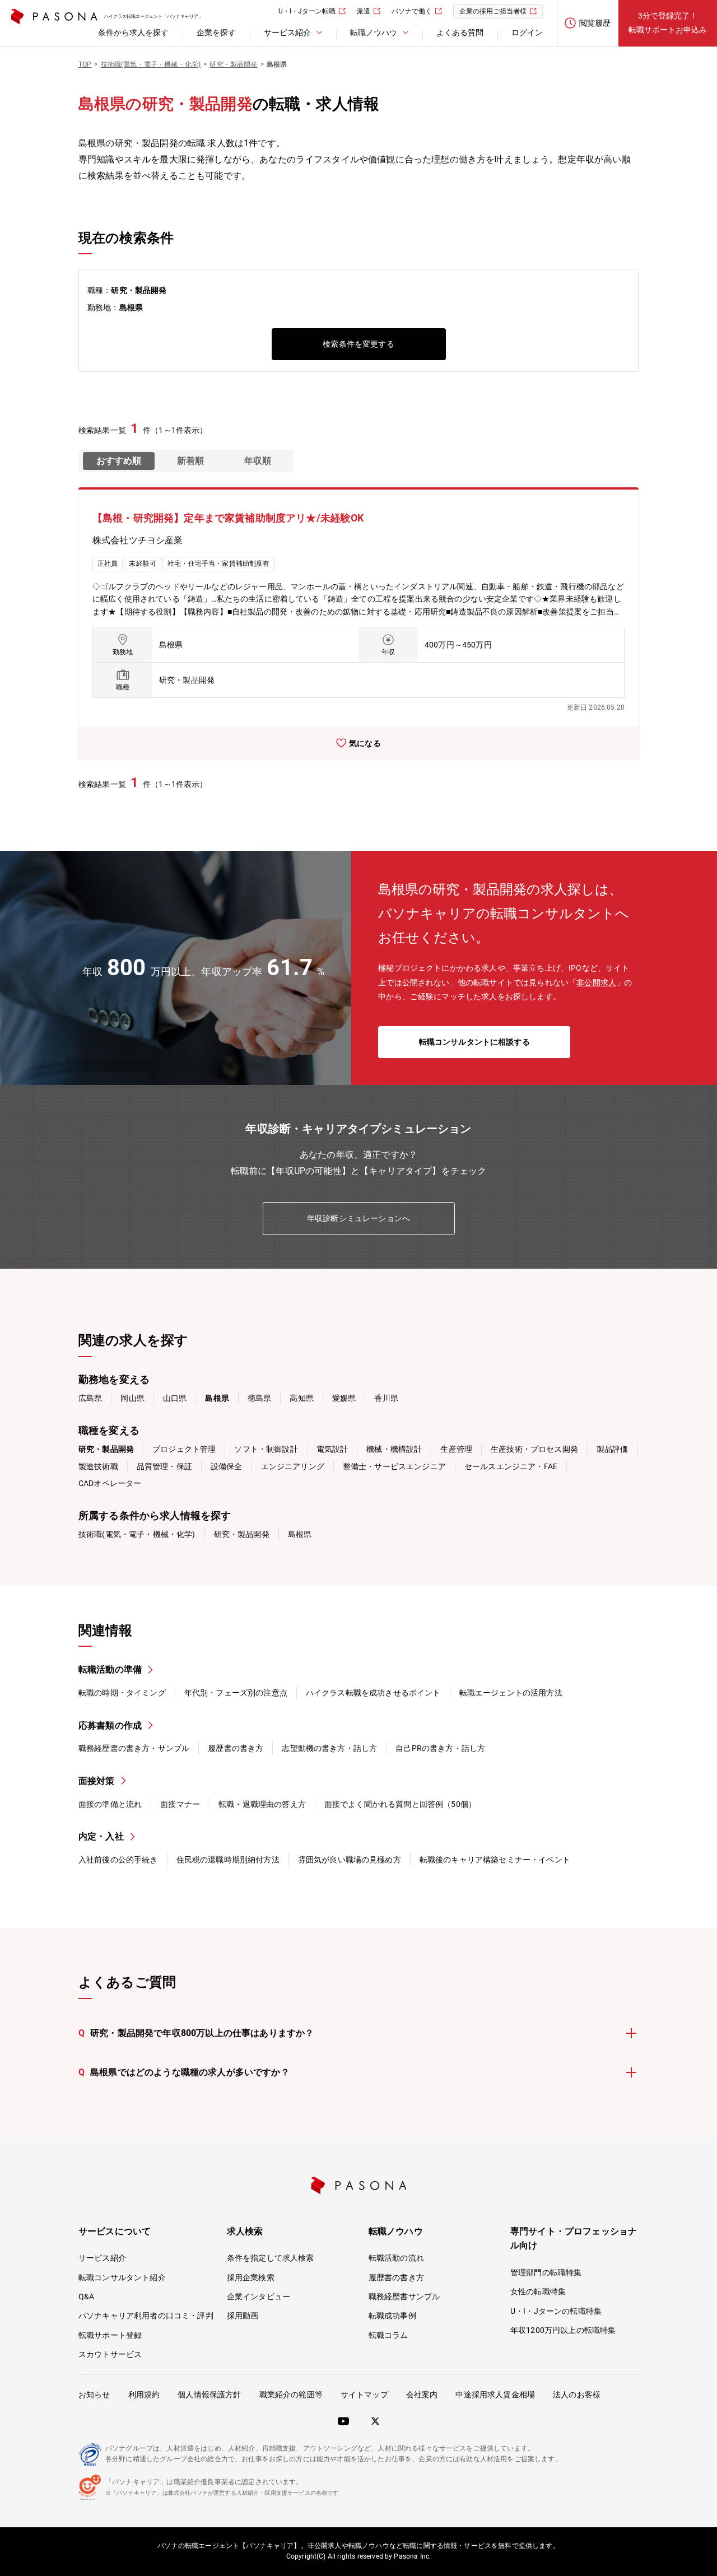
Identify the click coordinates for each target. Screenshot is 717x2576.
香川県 (386, 1398)
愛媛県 (344, 1398)
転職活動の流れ (396, 2258)
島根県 (300, 1534)
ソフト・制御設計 (266, 1449)
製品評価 (613, 1449)
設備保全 (227, 1466)
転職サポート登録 (110, 2335)
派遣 (364, 11)
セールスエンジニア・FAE (511, 1466)
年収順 (258, 461)
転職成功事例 (392, 2316)
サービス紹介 (102, 2258)
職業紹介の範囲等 (291, 2395)
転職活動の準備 (110, 1669)
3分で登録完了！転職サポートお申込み (668, 23)
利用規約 (144, 2395)
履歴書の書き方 (236, 1748)
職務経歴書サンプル (404, 2296)
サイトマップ (364, 2395)
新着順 (190, 461)
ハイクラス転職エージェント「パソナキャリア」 (153, 17)
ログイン (527, 32)
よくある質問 (460, 32)
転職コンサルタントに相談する (474, 1042)
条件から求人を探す (133, 32)
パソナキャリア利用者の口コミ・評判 (146, 2316)
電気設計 (332, 1449)
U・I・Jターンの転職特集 (556, 2311)
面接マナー (180, 1804)
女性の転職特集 (538, 2291)
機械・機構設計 (394, 1449)
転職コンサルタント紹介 (122, 2277)
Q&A (86, 2296)
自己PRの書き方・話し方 (440, 1748)
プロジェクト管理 (184, 1449)
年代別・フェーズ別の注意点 (236, 1693)
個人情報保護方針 (209, 2395)
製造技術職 (98, 1466)
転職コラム (388, 2335)
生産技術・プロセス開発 (534, 1449)
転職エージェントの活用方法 (511, 1693)
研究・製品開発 (242, 1534)
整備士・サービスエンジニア (394, 1466)
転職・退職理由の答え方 (262, 1804)
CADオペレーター (110, 1483)
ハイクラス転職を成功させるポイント (373, 1693)
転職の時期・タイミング (122, 1693)
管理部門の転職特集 (546, 2272)
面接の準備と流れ (110, 1804)
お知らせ (94, 2395)
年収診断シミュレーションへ (358, 1218)
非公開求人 (596, 982)
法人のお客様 (577, 2395)
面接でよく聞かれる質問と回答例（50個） (400, 1804)
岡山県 (132, 1398)
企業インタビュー (259, 2296)
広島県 (90, 1398)
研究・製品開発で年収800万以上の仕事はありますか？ (196, 2033)
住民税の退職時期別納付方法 (228, 1860)
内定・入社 (101, 1836)
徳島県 (259, 1398)
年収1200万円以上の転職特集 (563, 2330)
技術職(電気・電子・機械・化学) (137, 1534)
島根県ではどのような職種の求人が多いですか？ (184, 2072)
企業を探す (216, 32)
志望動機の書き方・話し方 (329, 1748)
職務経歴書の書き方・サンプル (134, 1748)
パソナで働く (412, 11)
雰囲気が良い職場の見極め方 (350, 1860)
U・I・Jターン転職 (307, 11)
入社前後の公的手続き (118, 1860)
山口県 (175, 1398)
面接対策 (97, 1781)
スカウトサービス (110, 2354)
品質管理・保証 (164, 1466)
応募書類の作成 (110, 1725)
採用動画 (243, 2316)
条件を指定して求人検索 (271, 2258)
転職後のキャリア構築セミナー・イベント (495, 1860)
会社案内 (422, 2395)
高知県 (301, 1398)
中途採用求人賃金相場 (495, 2395)
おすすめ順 (119, 461)
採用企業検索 (251, 2277)
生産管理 (456, 1449)
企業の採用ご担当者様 (493, 11)
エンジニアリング (293, 1466)
